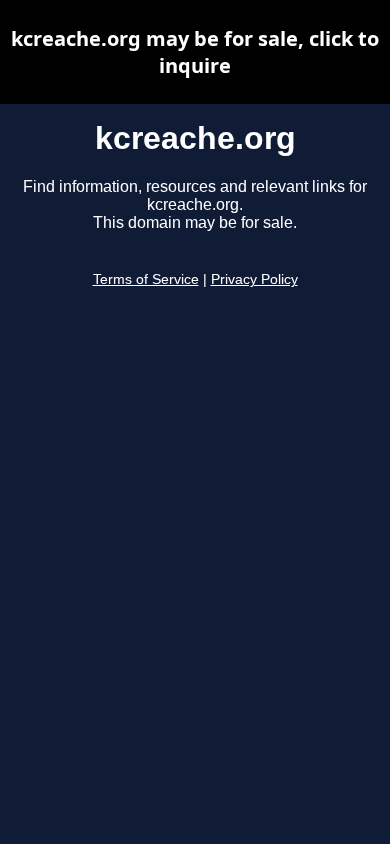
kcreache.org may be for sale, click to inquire (195, 52)
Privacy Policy (254, 279)
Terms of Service (146, 279)
